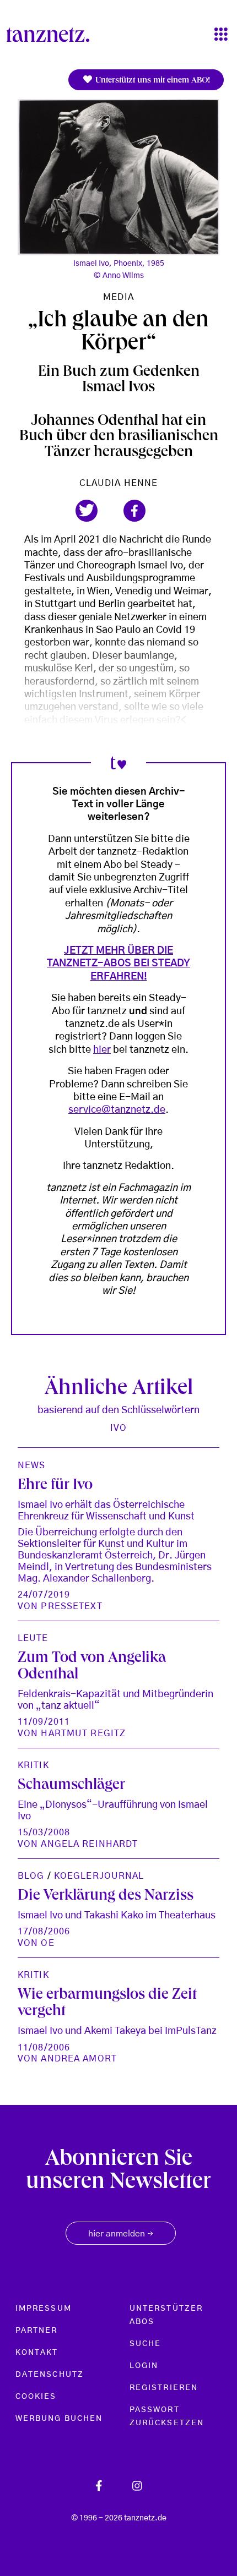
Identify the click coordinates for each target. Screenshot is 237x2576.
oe (47, 1943)
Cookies (36, 2397)
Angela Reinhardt (89, 1844)
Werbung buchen (59, 2419)
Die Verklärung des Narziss (106, 1897)
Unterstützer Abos (166, 2315)
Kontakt (37, 2353)
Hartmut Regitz (83, 1733)
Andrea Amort (79, 2059)
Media (118, 297)
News (31, 1465)
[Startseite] (52, 35)
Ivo (118, 1428)
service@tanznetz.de (117, 1110)
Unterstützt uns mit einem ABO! (152, 81)
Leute (33, 1638)
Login (144, 2366)
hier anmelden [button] (121, 2234)
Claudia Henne (119, 483)
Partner (37, 2331)
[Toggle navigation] (221, 35)
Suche (145, 2344)
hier (102, 1050)
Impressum (44, 2309)
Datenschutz (50, 2375)
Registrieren (164, 2388)
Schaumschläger (71, 1786)
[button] (87, 511)
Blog (31, 1876)
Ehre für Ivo (55, 1486)
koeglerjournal (99, 1876)
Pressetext (71, 1606)
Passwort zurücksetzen (167, 2416)
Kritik (33, 1765)
